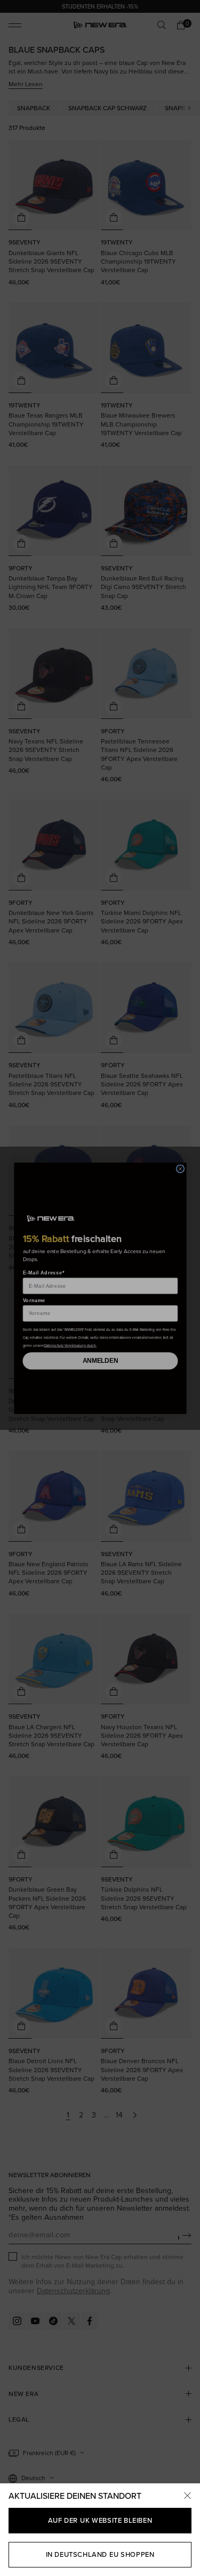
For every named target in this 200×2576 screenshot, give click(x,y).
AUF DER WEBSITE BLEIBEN (100, 2520)
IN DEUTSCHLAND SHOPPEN (100, 2554)
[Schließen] (187, 2496)
